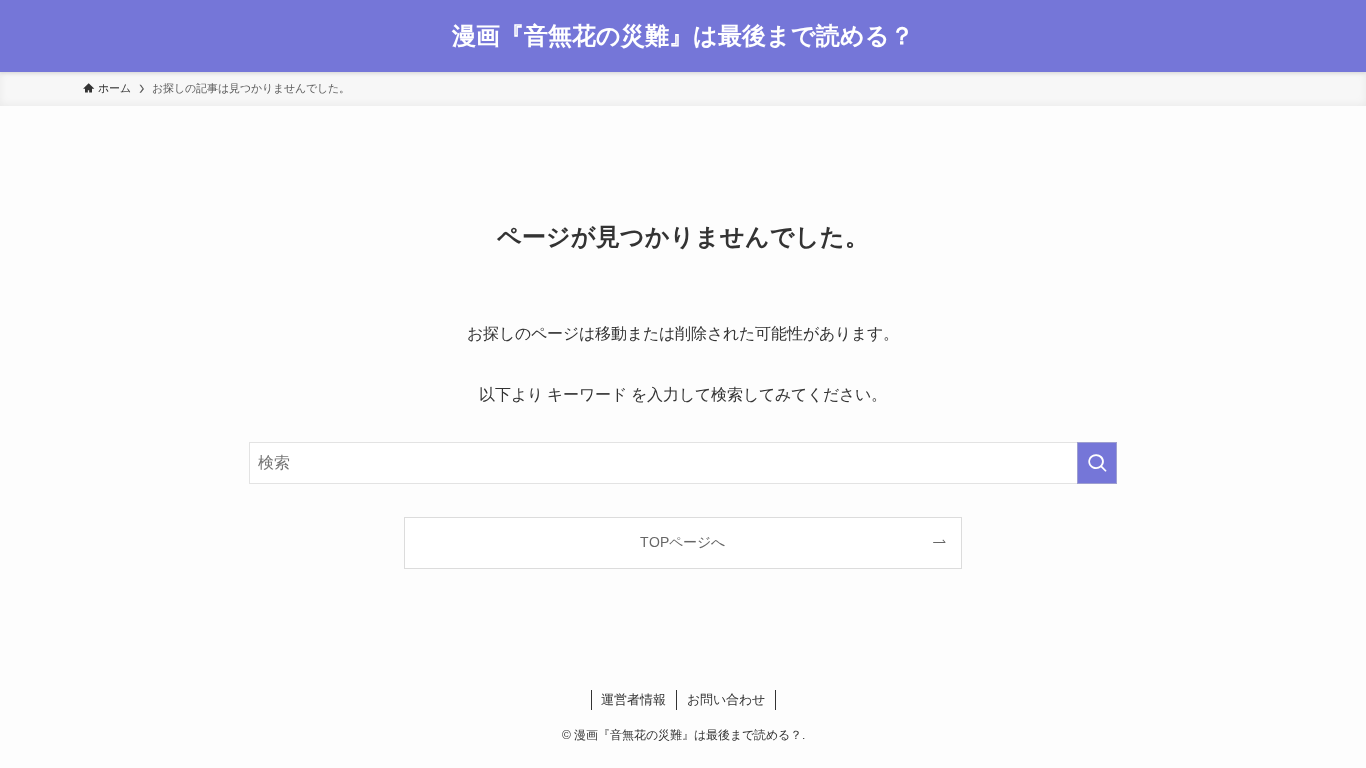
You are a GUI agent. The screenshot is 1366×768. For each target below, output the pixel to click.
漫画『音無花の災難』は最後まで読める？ (683, 36)
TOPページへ (682, 542)
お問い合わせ (726, 699)
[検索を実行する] (1097, 463)
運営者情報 (633, 699)
